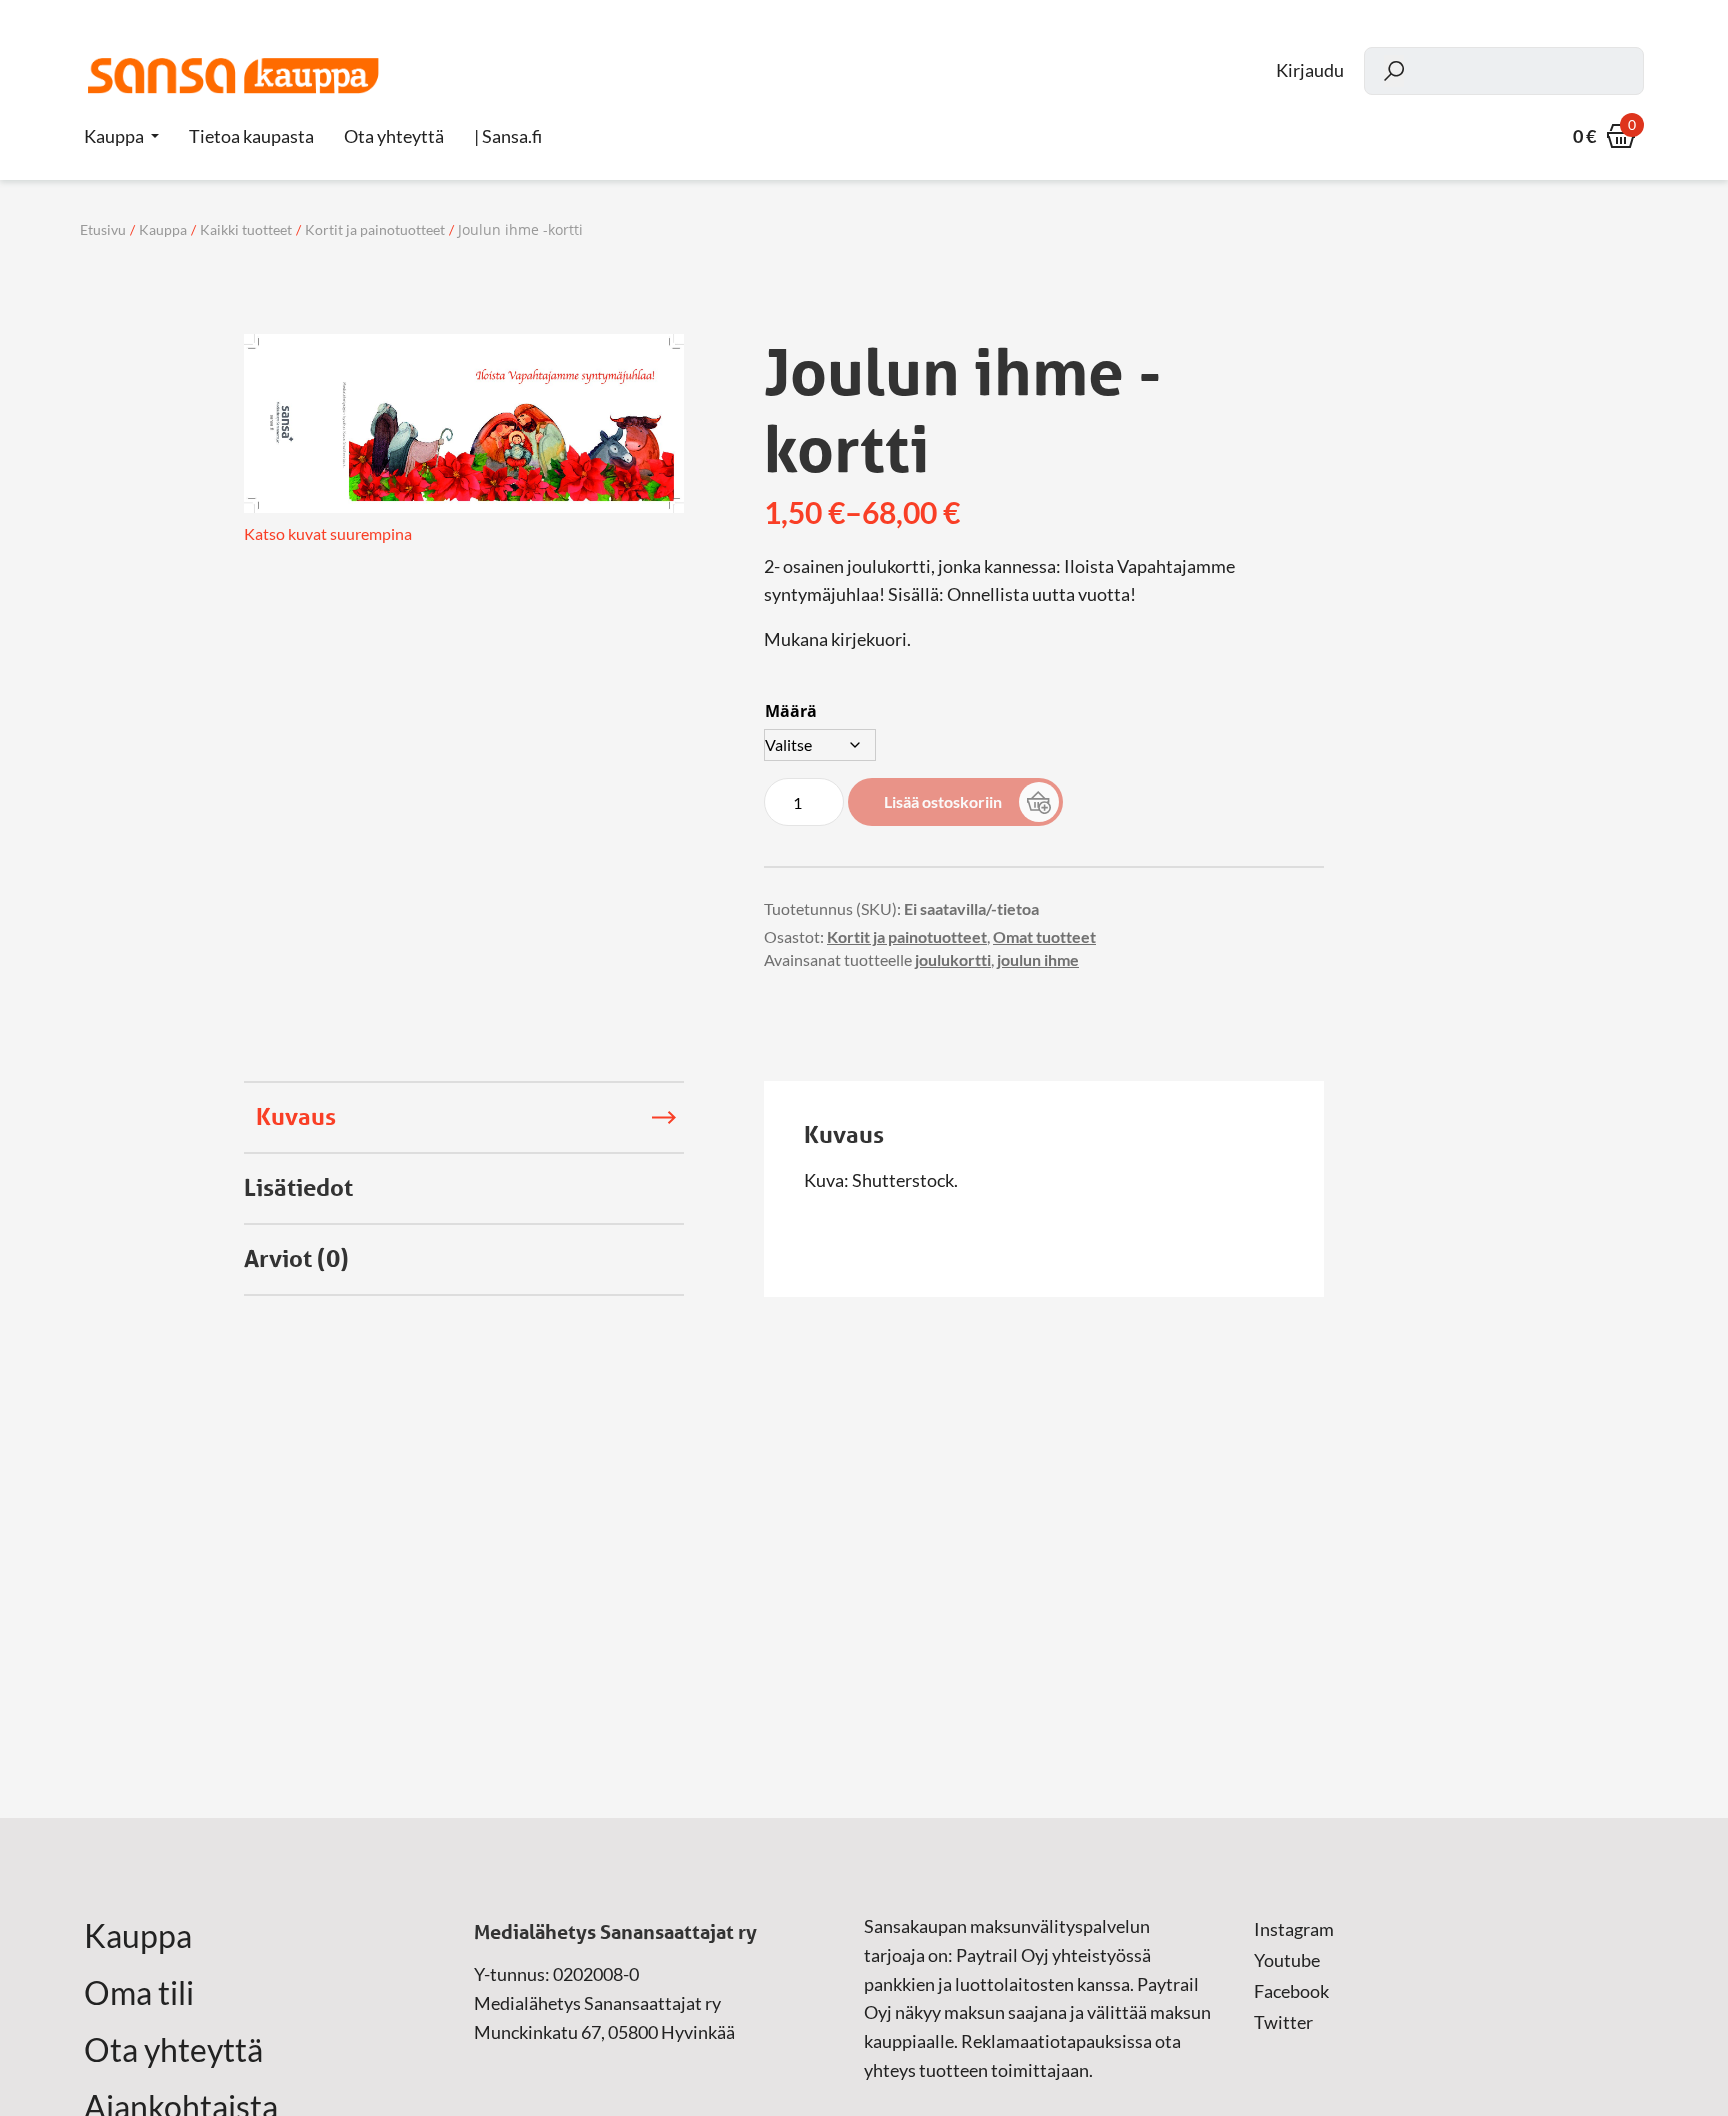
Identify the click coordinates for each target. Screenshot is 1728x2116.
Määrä (791, 711)
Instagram (1294, 1929)
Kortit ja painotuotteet (375, 230)
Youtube (1287, 1960)
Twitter (1283, 2022)
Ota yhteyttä (173, 2050)
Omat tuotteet (1044, 936)
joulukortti (953, 959)
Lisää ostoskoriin (943, 801)
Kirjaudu (1310, 70)
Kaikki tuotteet (246, 230)
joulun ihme (1038, 959)
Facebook (1291, 1991)
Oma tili (139, 1993)
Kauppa (114, 136)
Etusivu (103, 230)
